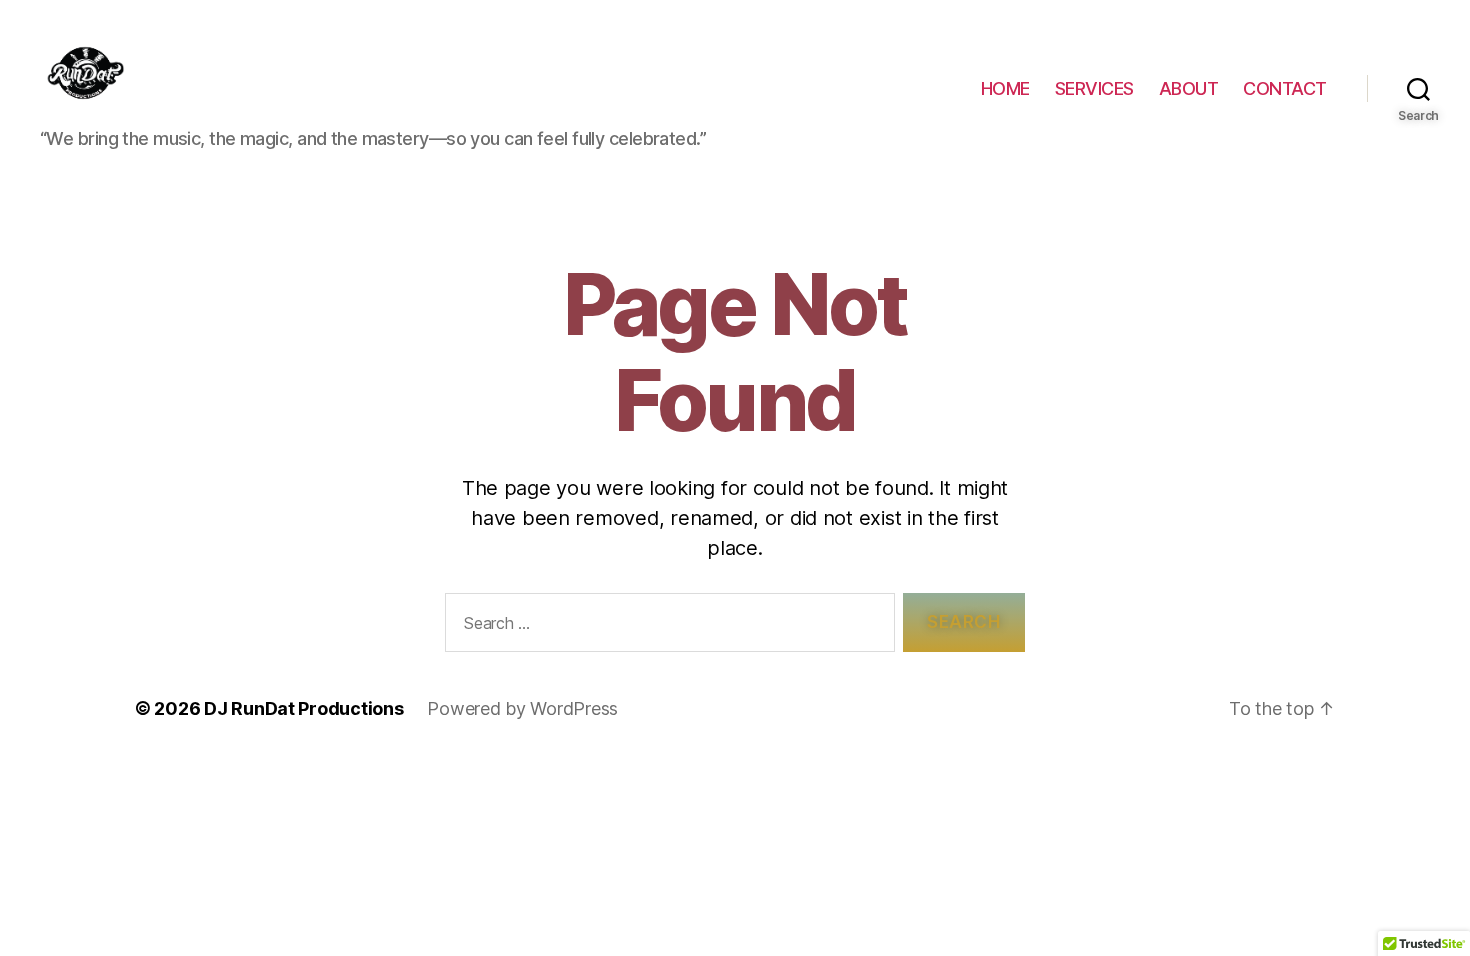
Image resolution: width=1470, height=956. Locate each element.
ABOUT (1189, 88)
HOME (1005, 88)
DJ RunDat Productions (303, 708)
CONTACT (1285, 88)
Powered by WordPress (522, 708)
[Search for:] (666, 626)
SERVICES (1094, 88)
